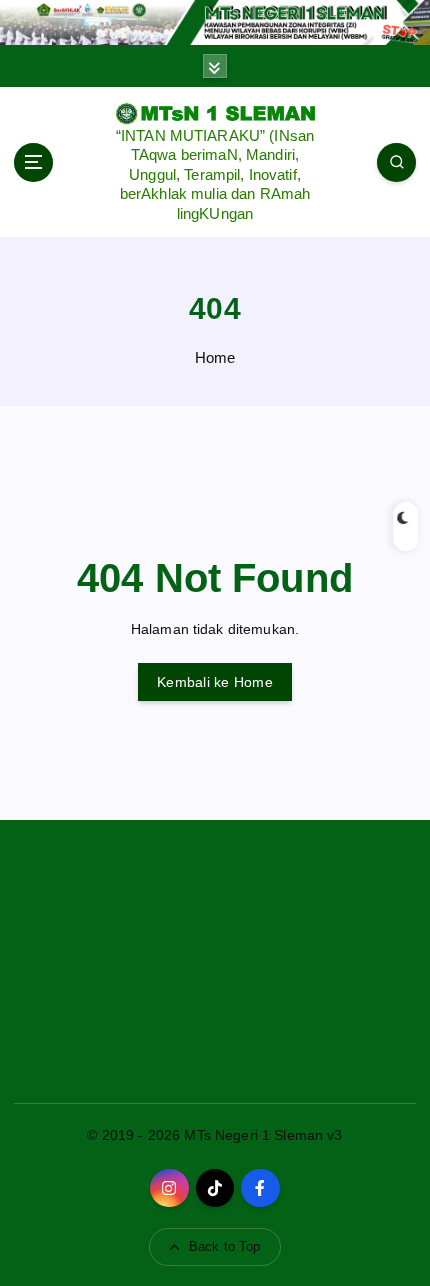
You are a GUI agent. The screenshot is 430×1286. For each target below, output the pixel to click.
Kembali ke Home (215, 682)
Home (215, 357)
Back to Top (225, 1246)
